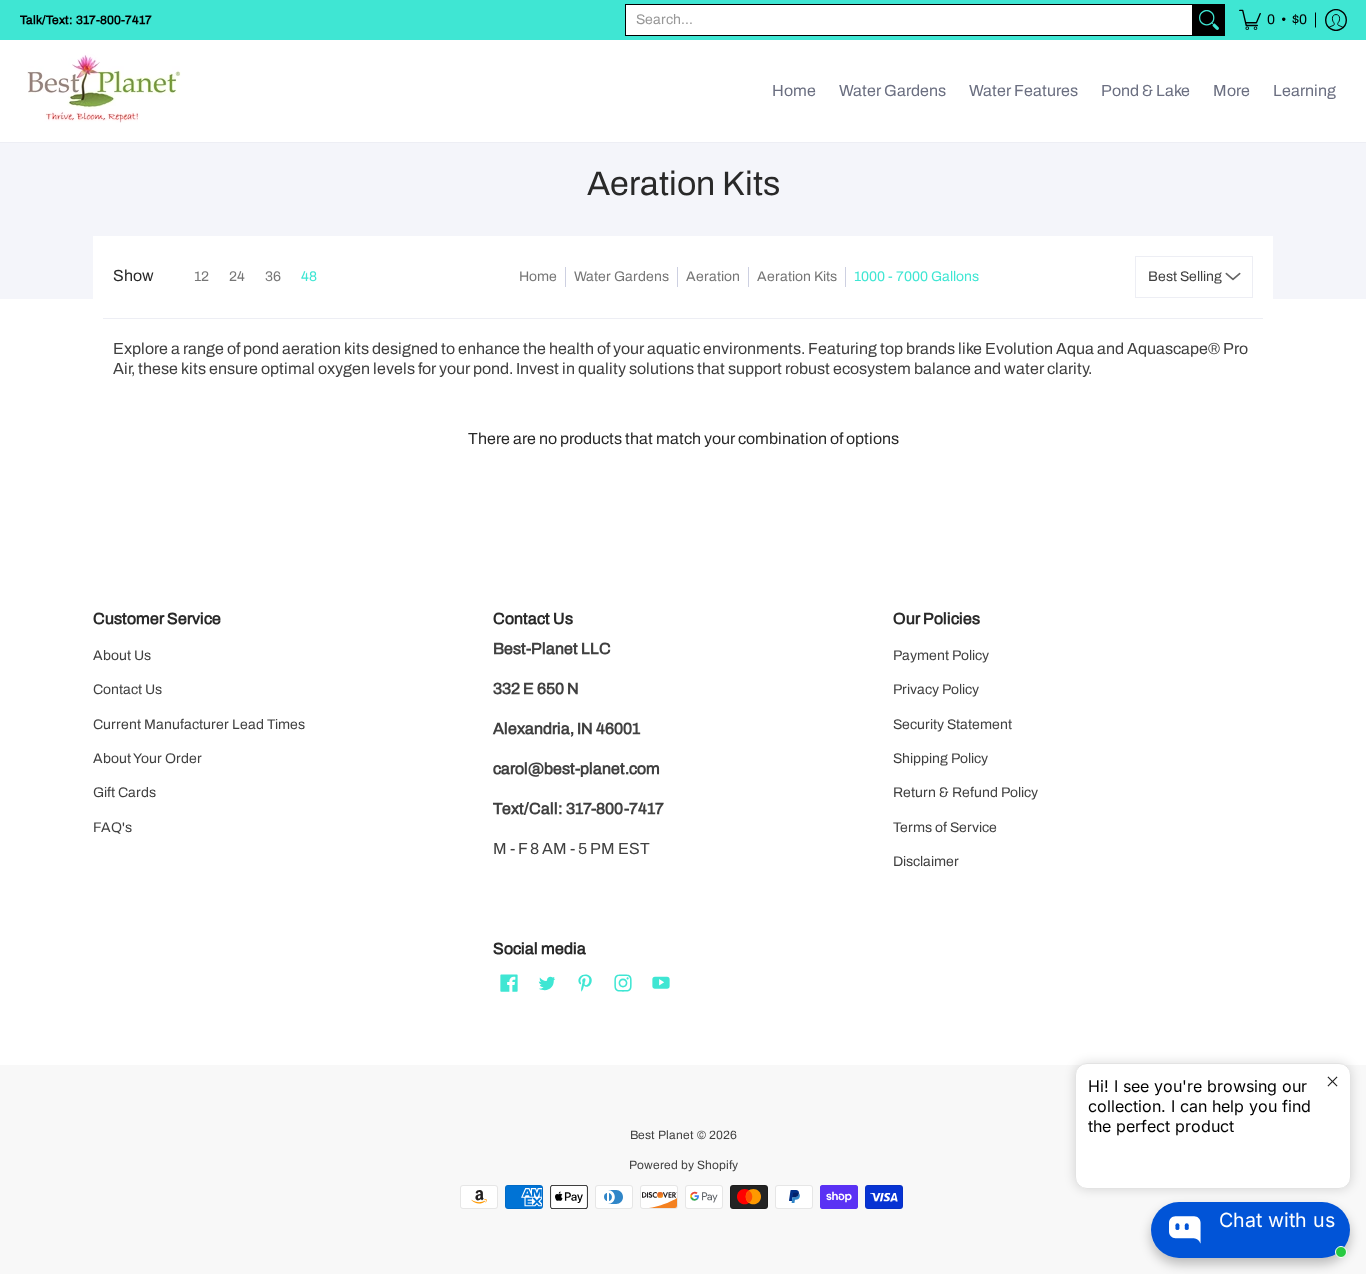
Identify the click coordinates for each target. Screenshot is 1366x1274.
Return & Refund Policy (965, 792)
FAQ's (112, 827)
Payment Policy (941, 655)
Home (538, 276)
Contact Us (127, 689)
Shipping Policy (940, 758)
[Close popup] (1332, 1081)
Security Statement (952, 724)
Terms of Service (945, 827)
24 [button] (237, 276)
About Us (122, 655)
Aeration (713, 276)
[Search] (1209, 20)
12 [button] (201, 276)
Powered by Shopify (683, 1165)
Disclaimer (926, 861)
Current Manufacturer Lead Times (199, 724)
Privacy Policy (936, 689)
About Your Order (147, 758)
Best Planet (662, 1135)
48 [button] (309, 276)
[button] (1273, 20)
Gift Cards (124, 792)
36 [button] (273, 276)
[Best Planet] (105, 91)
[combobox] (909, 20)
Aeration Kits (797, 276)
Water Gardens (621, 276)
